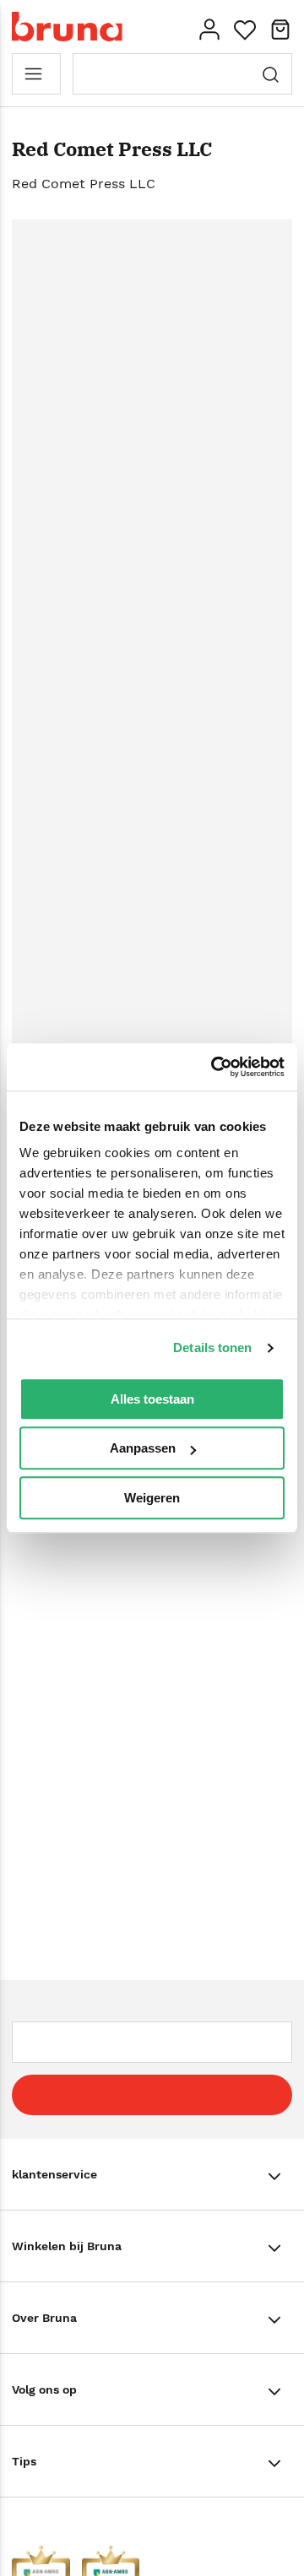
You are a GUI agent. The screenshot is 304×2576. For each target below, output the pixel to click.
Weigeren (152, 1498)
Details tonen (212, 1348)
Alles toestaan (152, 1399)
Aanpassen (143, 1448)
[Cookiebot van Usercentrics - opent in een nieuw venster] (214, 1067)
